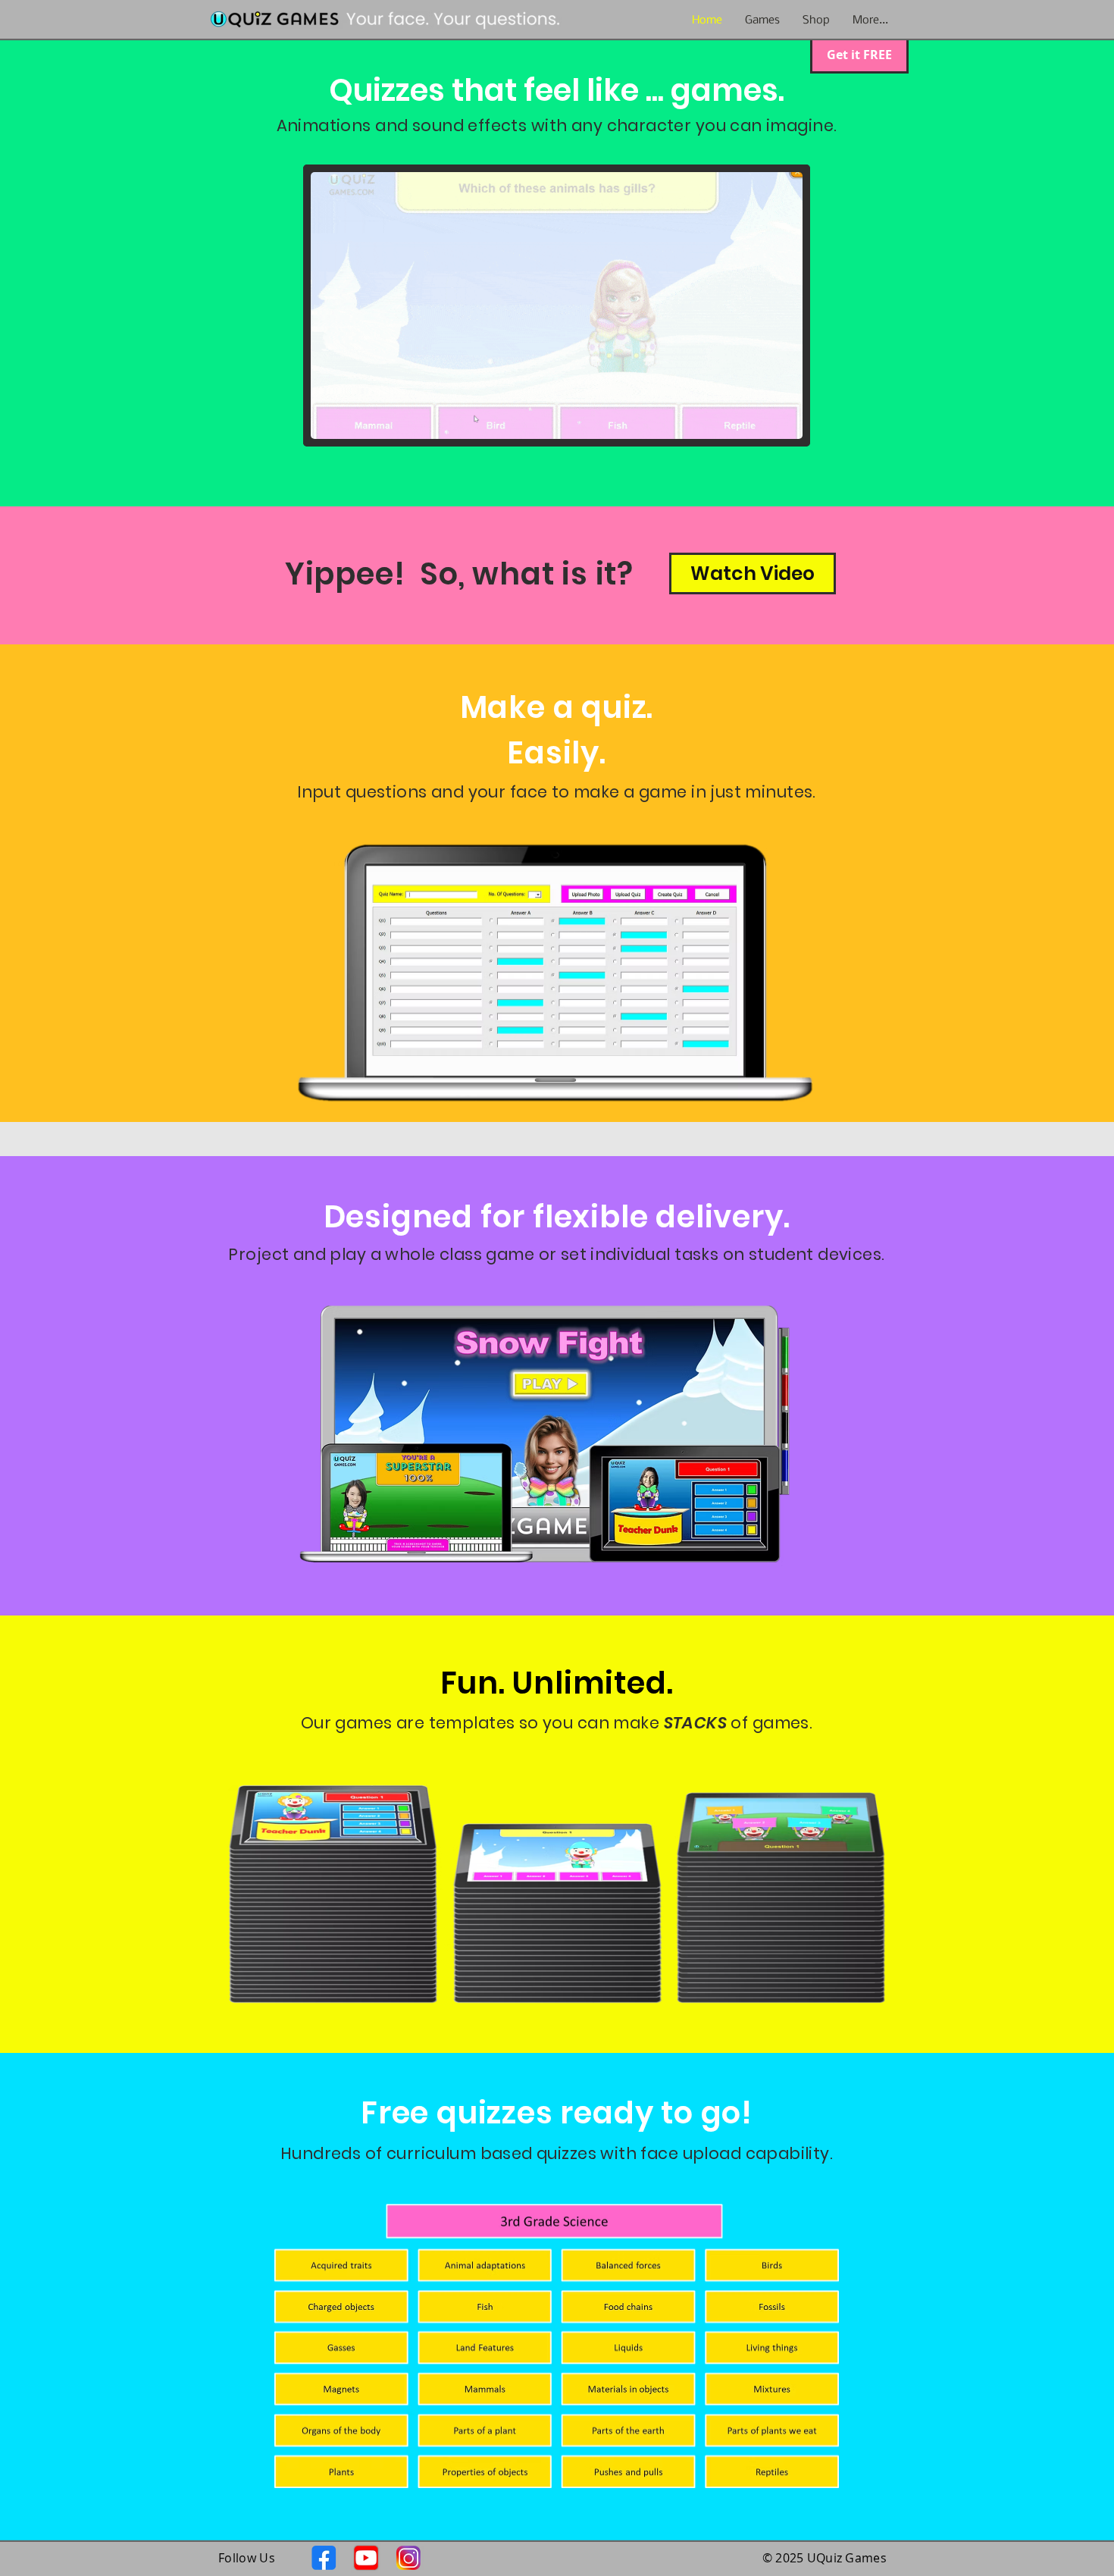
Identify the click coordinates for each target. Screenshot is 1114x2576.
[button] (816, 20)
